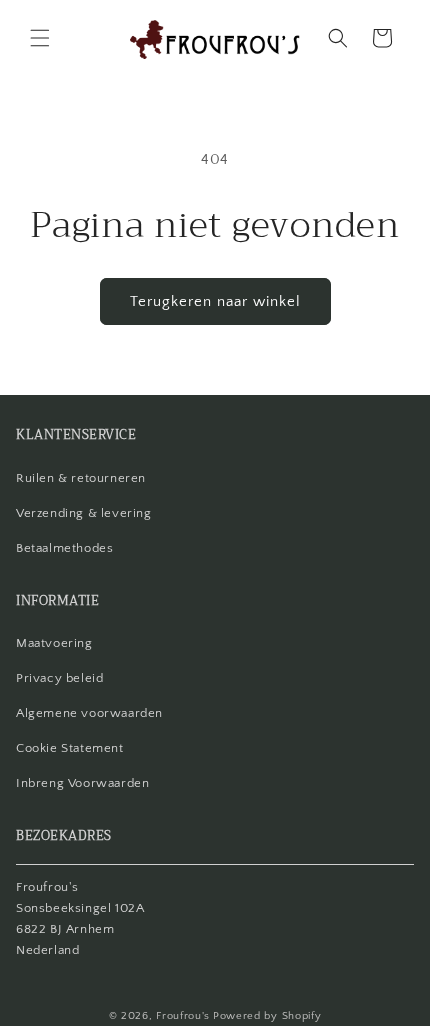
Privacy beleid (59, 678)
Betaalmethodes (64, 548)
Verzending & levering (84, 513)
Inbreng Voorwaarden (82, 783)
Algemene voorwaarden (89, 713)
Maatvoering (54, 643)
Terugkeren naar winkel (215, 301)
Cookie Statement (70, 748)
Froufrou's (183, 1016)
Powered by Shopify (267, 1016)
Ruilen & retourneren (81, 478)
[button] (40, 38)
